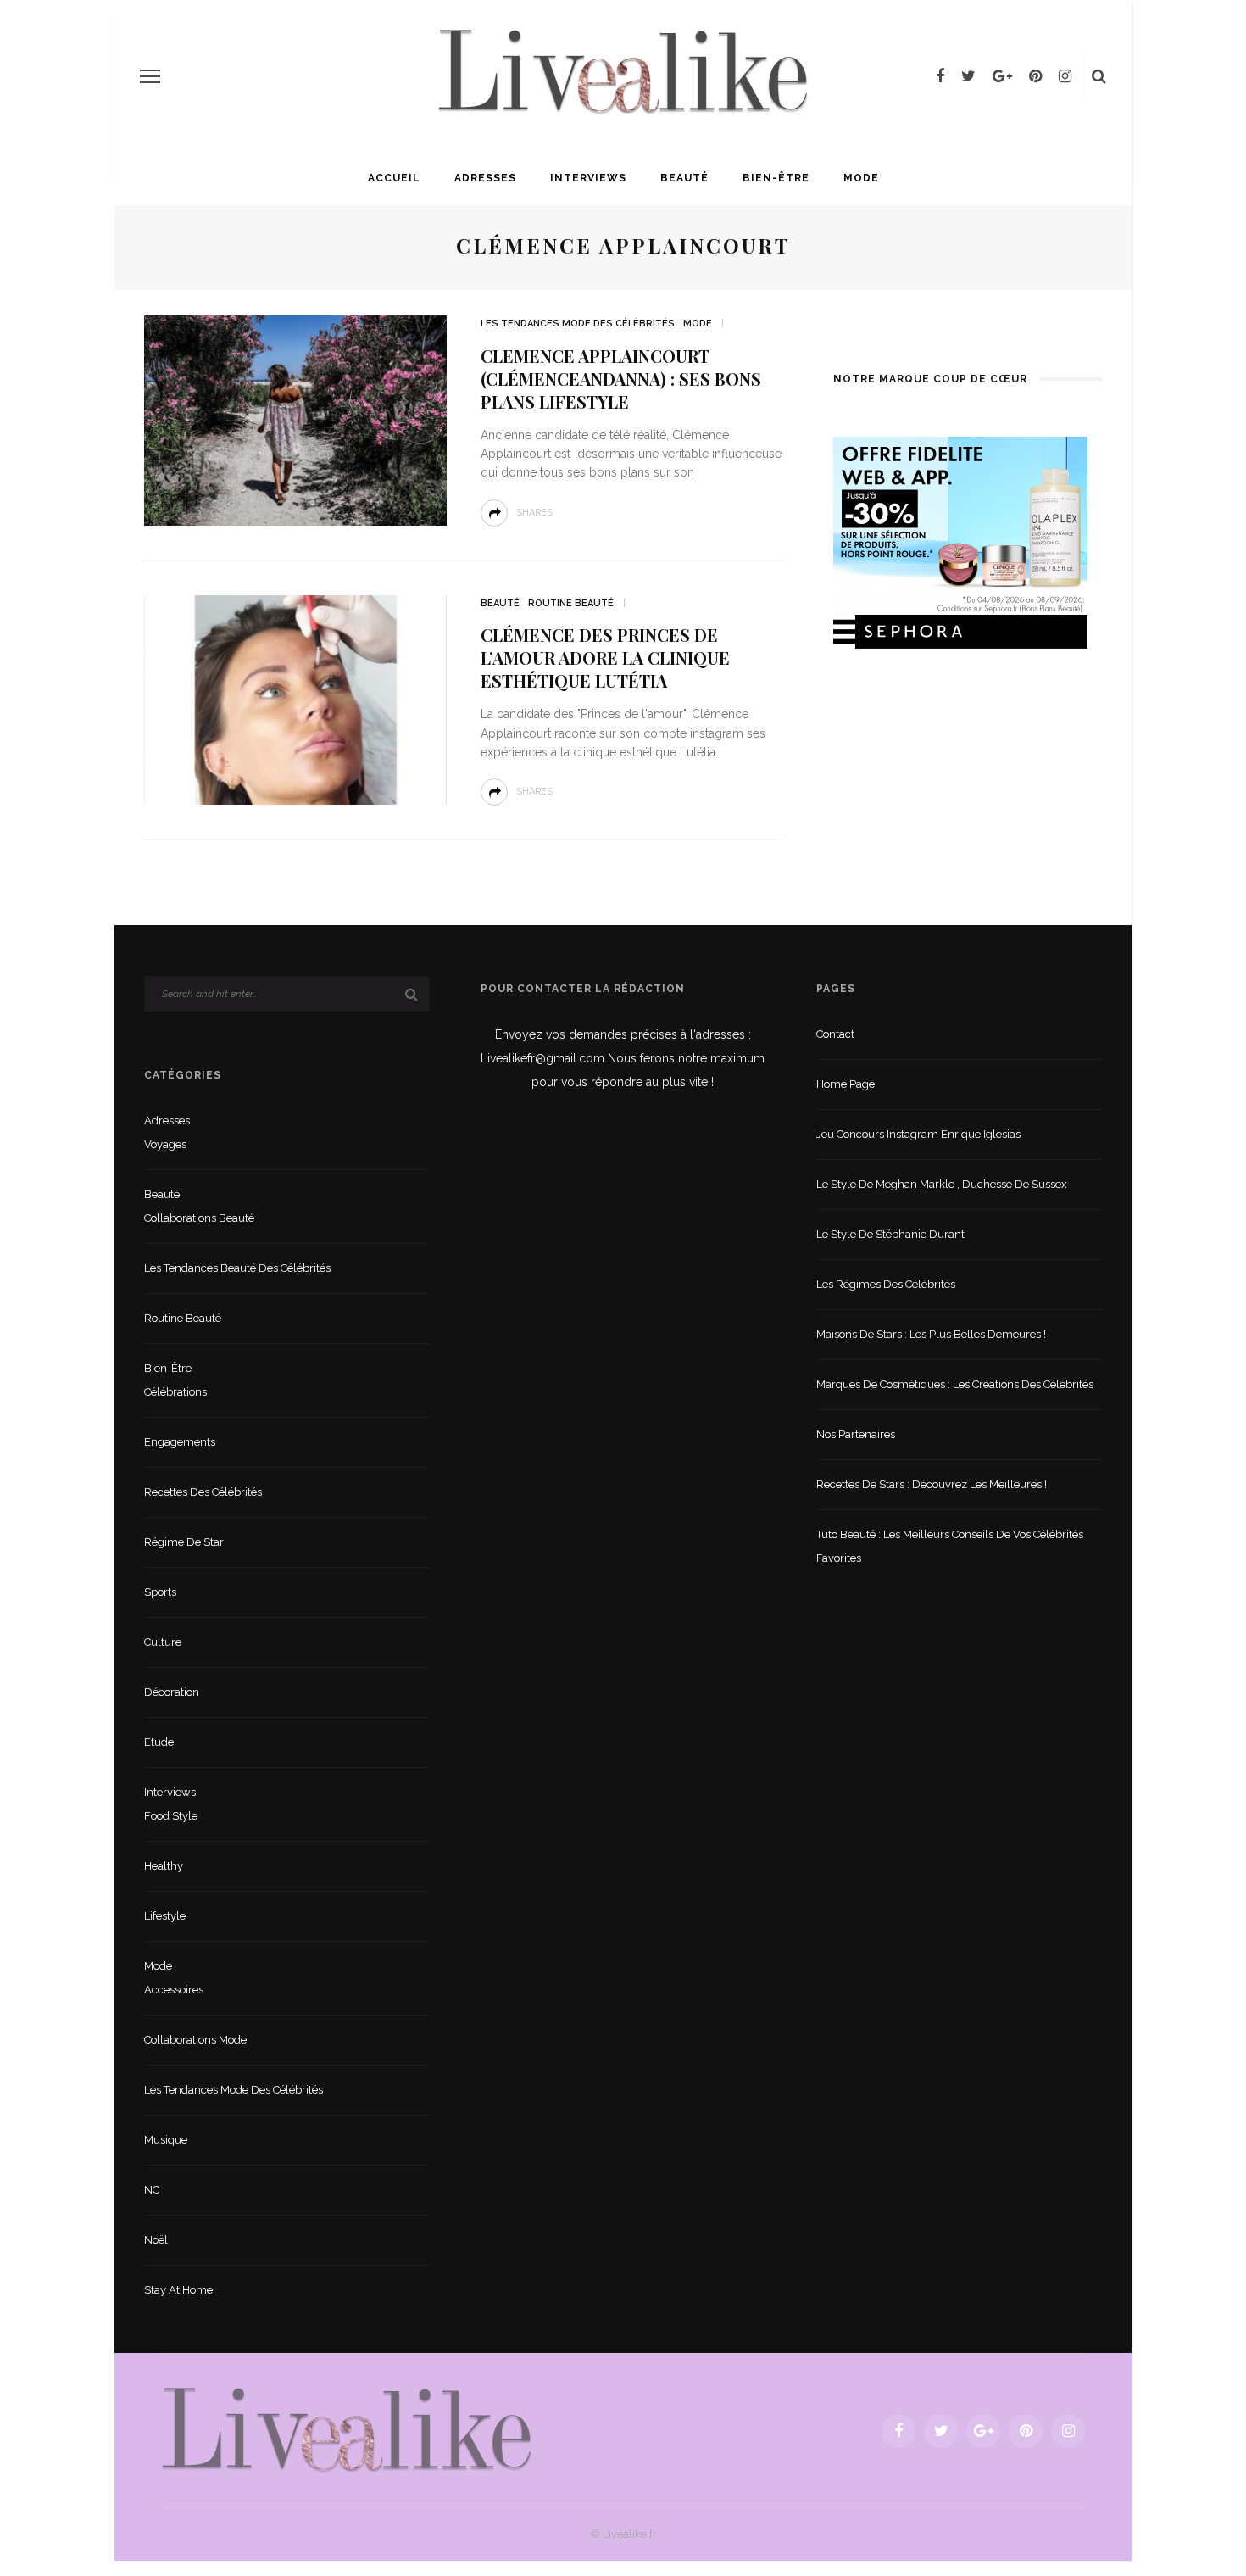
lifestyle (165, 1916)
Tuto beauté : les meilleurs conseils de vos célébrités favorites (950, 1546)
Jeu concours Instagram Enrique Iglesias (918, 1134)
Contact (835, 1034)
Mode (861, 178)
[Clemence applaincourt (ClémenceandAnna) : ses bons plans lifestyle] (295, 419)
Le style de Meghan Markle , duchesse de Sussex (942, 1184)
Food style (171, 1816)
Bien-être (776, 178)
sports (160, 1592)
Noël (156, 2240)
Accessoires (174, 1990)
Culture (163, 1642)
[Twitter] (968, 76)
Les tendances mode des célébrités (578, 323)
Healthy (164, 1866)
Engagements (180, 1442)
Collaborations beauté (199, 1218)
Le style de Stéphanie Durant (890, 1234)
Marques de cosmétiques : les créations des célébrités (955, 1384)
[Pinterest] (1035, 76)
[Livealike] (347, 2430)
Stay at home (178, 2290)
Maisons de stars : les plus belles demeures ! (931, 1334)
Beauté (684, 178)
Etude (159, 1742)
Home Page (845, 1084)
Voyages (165, 1144)
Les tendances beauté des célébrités (237, 1268)
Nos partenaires (856, 1434)
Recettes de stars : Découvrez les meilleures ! (932, 1484)
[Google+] (1002, 76)
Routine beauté (571, 603)
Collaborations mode (195, 2040)
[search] (1099, 76)
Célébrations (175, 1392)
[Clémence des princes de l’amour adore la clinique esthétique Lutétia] (295, 699)
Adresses (485, 178)
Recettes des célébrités (203, 1492)
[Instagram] (1065, 76)
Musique (166, 2140)
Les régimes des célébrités (886, 1284)
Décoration (172, 1692)
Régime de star (184, 1542)
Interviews (588, 178)
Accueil (394, 178)
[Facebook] (940, 76)
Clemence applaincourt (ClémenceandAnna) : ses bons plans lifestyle (621, 379)
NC (152, 2190)
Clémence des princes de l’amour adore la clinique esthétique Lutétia (605, 658)
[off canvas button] (150, 76)
